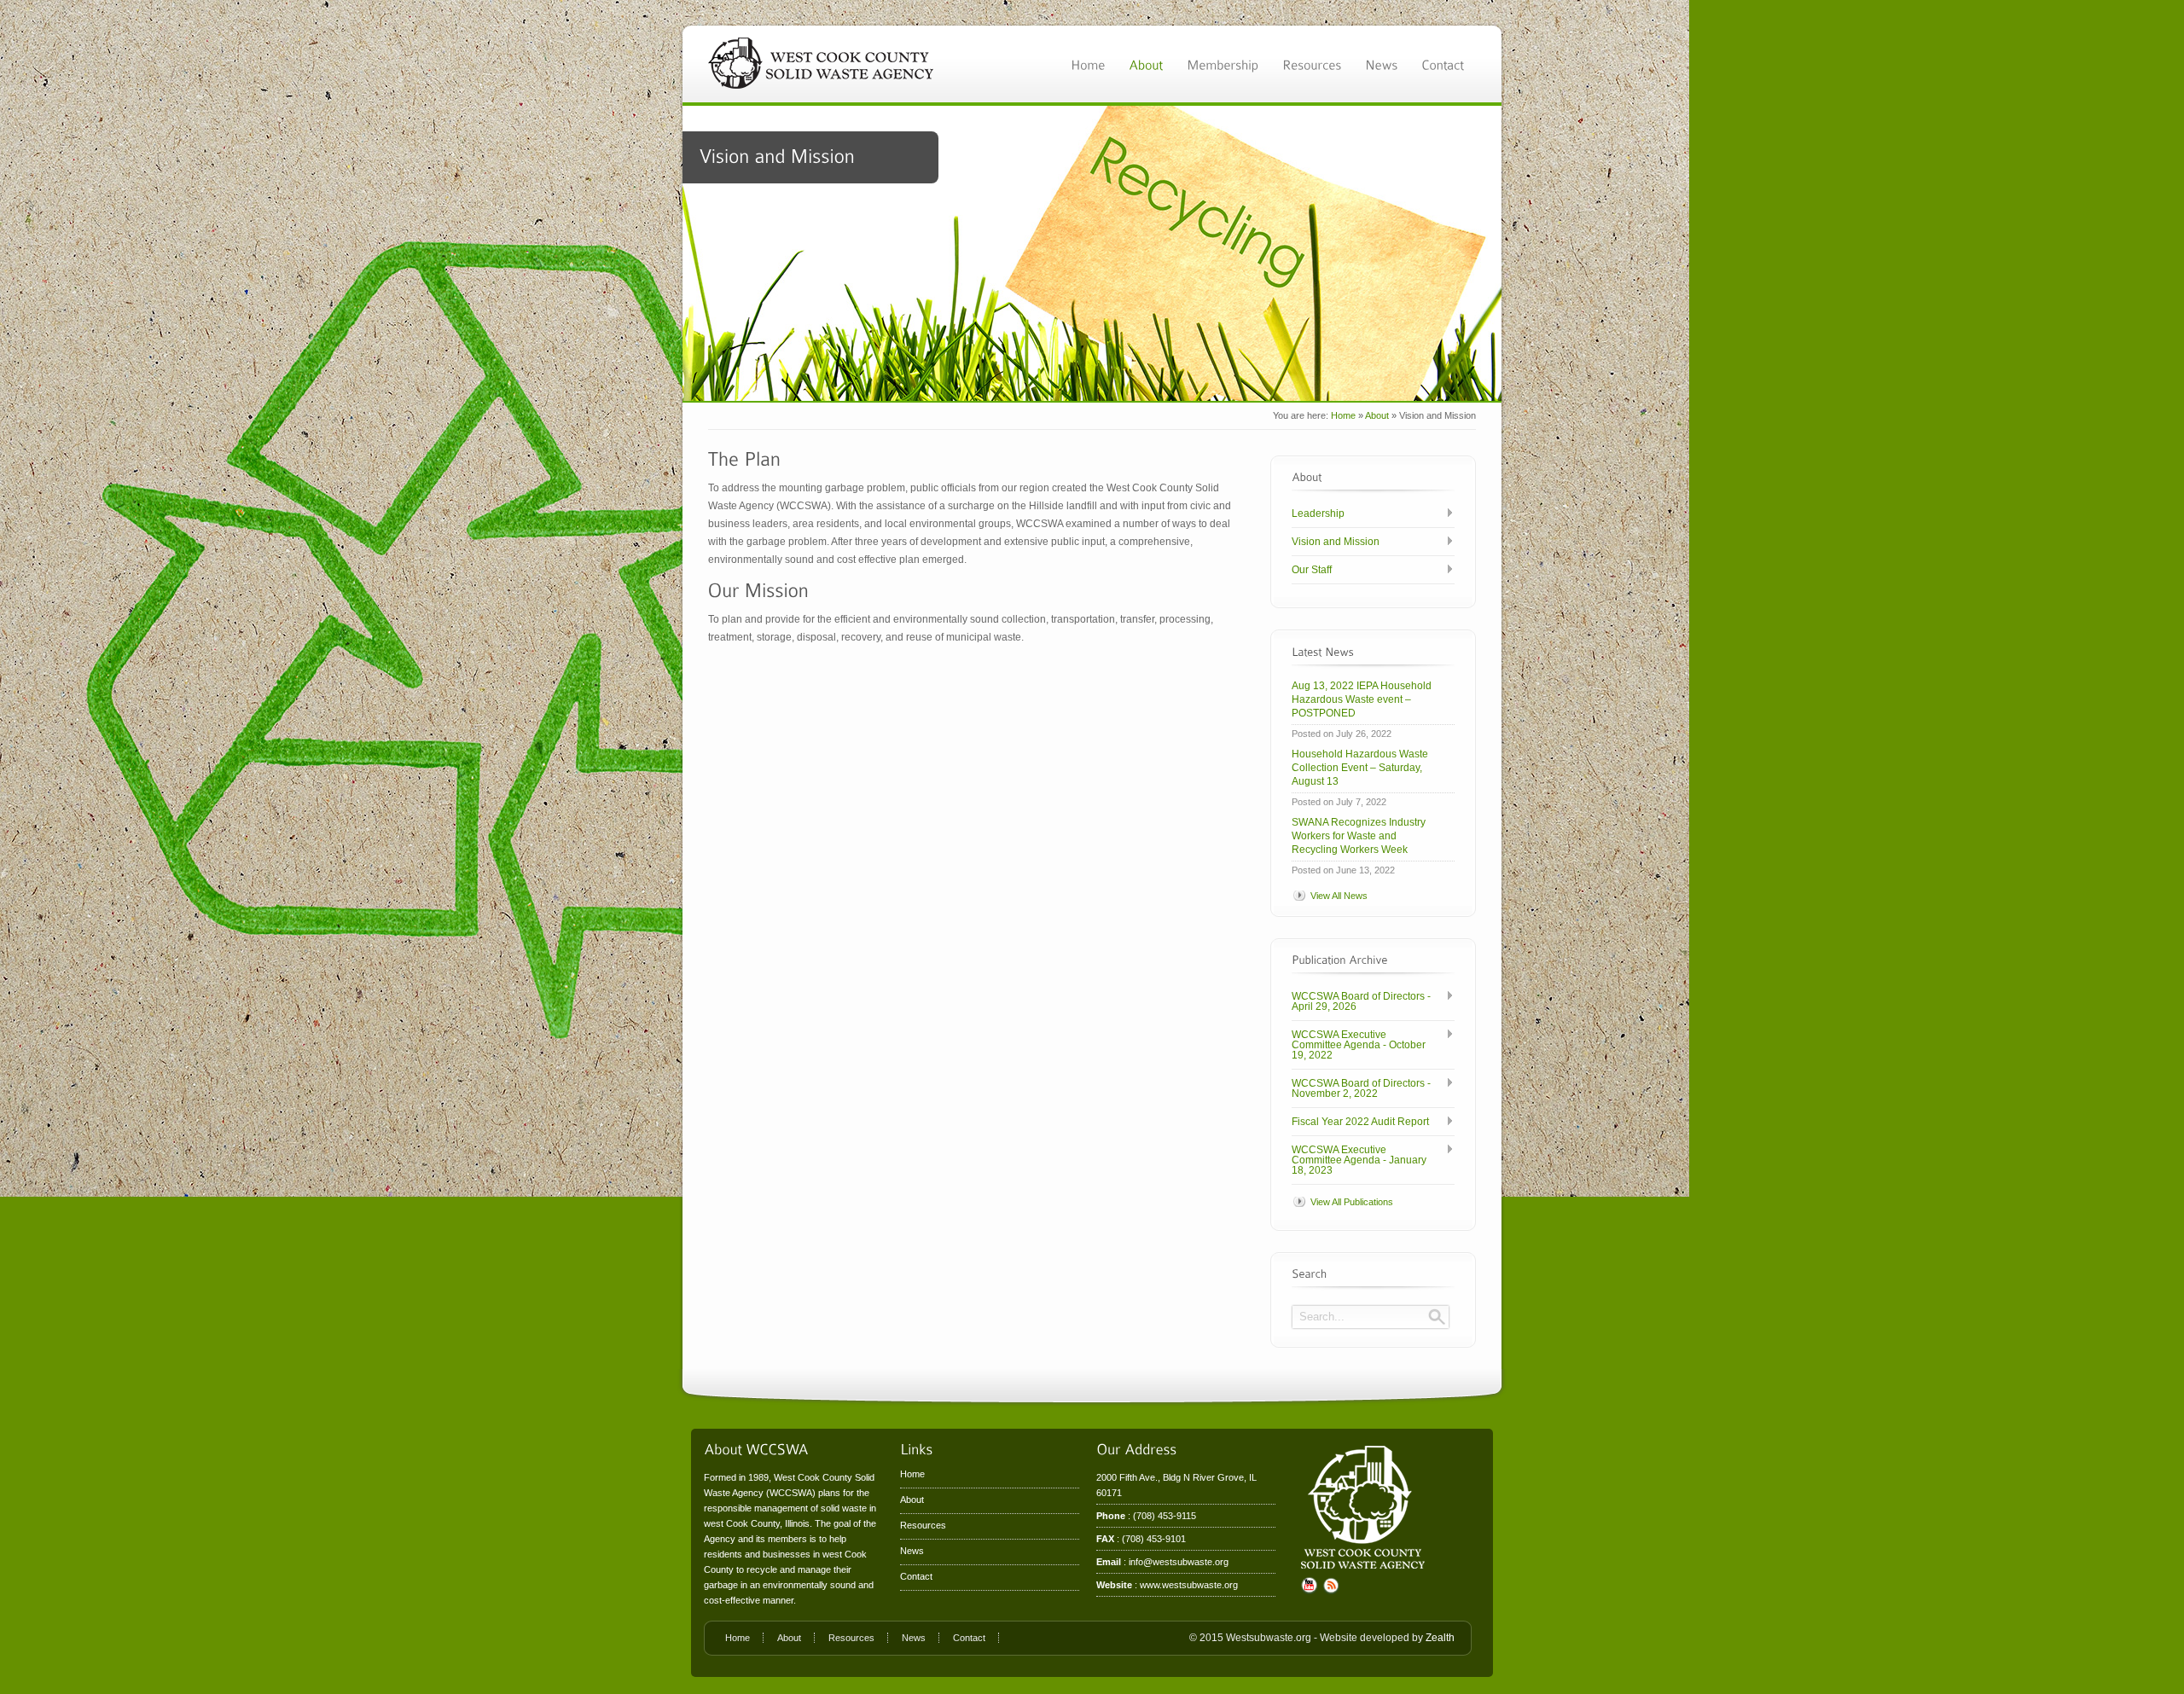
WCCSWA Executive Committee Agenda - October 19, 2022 (1359, 1045)
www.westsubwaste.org (1189, 1585)
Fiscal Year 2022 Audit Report (1360, 1122)
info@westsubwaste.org (1179, 1562)
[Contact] (1443, 64)
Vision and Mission (1336, 542)
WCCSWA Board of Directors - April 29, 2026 (1361, 1001)
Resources (923, 1525)
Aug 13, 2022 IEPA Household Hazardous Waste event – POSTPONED (1362, 699)
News (912, 1551)
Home (1343, 415)
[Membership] (1223, 64)
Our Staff (1312, 570)
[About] (1146, 64)
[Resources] (1312, 64)
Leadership (1318, 513)
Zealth (1440, 1638)
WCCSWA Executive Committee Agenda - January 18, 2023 (1359, 1160)
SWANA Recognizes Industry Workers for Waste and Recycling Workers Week (1359, 836)
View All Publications (1352, 1202)
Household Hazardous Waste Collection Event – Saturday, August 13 (1360, 768)
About (1377, 415)
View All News (1339, 896)
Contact (916, 1576)
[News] (1381, 64)
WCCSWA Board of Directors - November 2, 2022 (1361, 1088)
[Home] (1088, 64)
